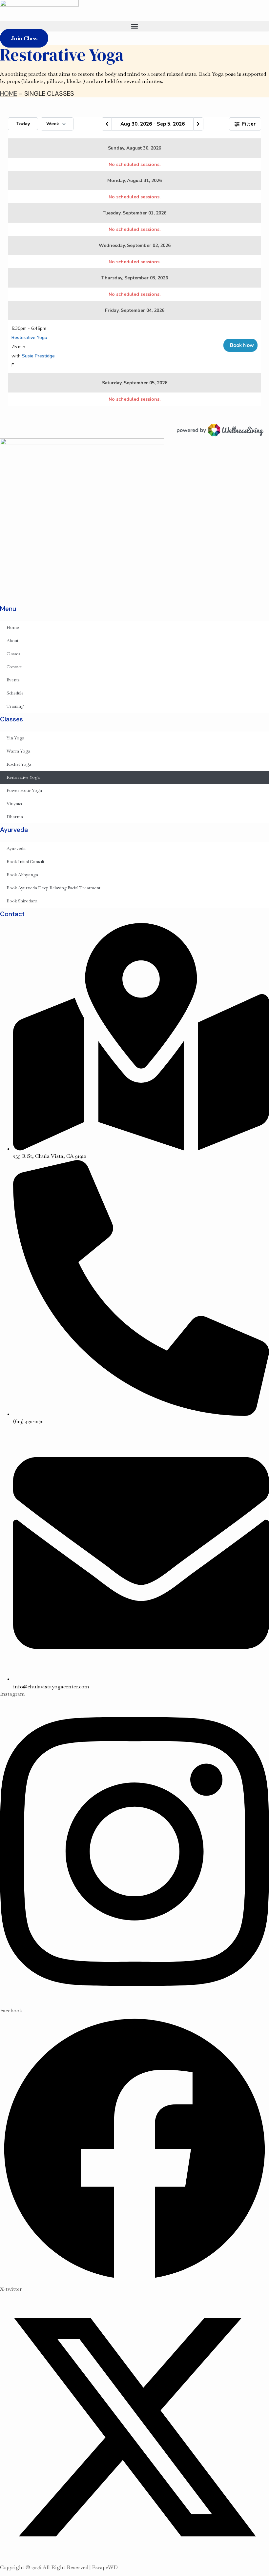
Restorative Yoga (23, 777)
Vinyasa (14, 804)
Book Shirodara (22, 901)
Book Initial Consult (25, 862)
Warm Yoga (18, 751)
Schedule (15, 693)
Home (13, 627)
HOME (9, 94)
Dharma (15, 817)
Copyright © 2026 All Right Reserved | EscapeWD (59, 2567)
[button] (134, 26)
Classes (13, 654)
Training (15, 706)
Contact (14, 667)
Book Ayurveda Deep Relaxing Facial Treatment (53, 888)
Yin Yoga (15, 738)
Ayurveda (16, 848)
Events (13, 680)
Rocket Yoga (19, 764)
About (12, 641)
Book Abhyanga (22, 875)
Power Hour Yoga (24, 790)
